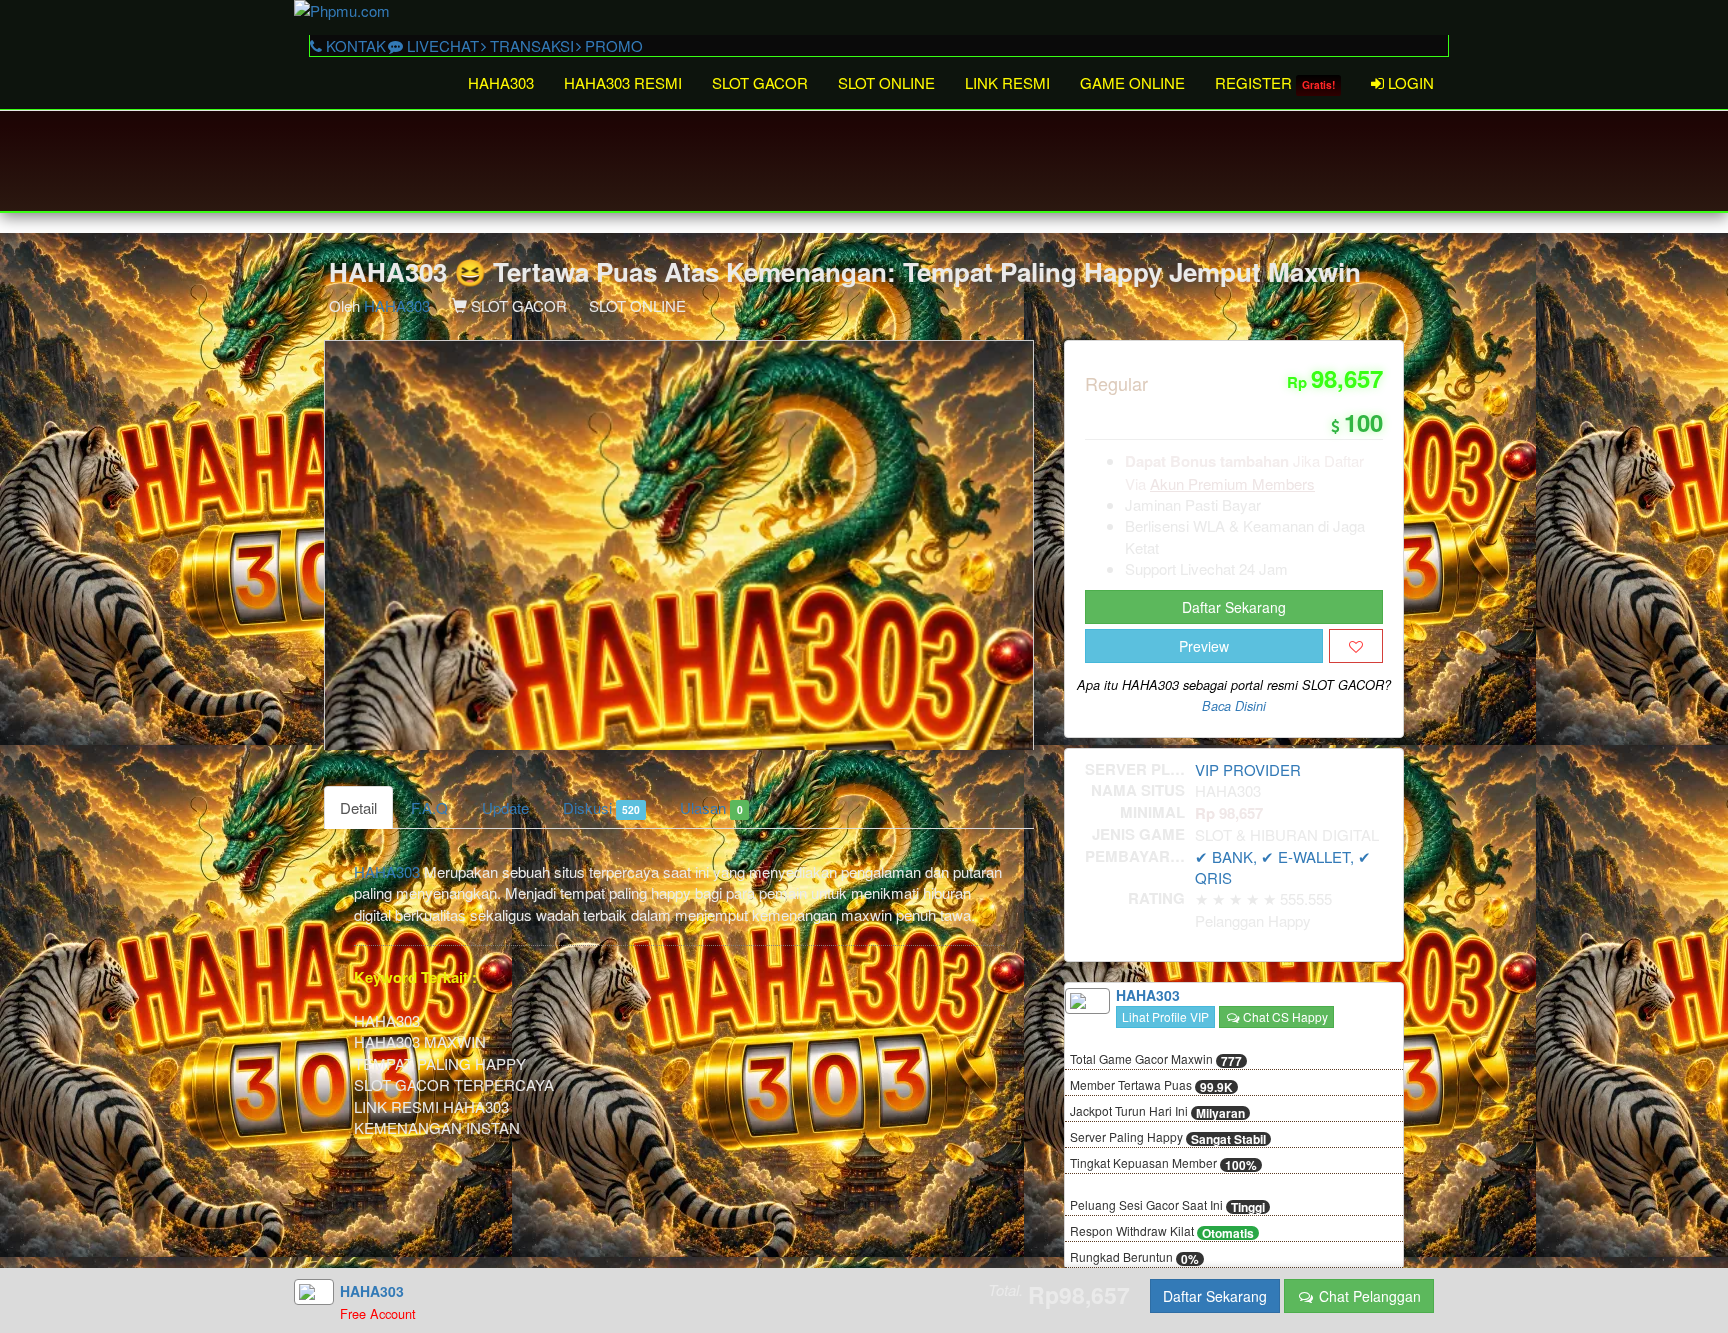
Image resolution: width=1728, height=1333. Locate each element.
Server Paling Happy (1168, 1138)
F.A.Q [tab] (429, 807)
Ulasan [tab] (711, 807)
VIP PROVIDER (1248, 769)
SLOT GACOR (760, 82)
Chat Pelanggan (1368, 1296)
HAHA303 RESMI (623, 82)
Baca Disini (1234, 706)
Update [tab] (505, 807)
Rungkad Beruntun (1134, 1258)
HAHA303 (501, 82)
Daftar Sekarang (1234, 607)
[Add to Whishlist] (1356, 646)
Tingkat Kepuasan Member (1163, 1164)
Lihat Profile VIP (1165, 1016)
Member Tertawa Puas (1151, 1086)
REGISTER (1275, 82)
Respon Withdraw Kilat (1162, 1232)
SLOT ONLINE (886, 82)
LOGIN (1409, 82)
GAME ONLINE (1132, 82)
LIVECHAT (441, 45)
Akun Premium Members (1232, 483)
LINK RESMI (1007, 82)
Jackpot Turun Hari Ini (1157, 1112)
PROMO (612, 45)
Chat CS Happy (1284, 1016)
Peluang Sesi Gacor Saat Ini (1167, 1206)
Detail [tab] (358, 807)
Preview (1204, 646)
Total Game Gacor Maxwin (1156, 1060)
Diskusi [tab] (601, 807)
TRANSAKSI (530, 45)
